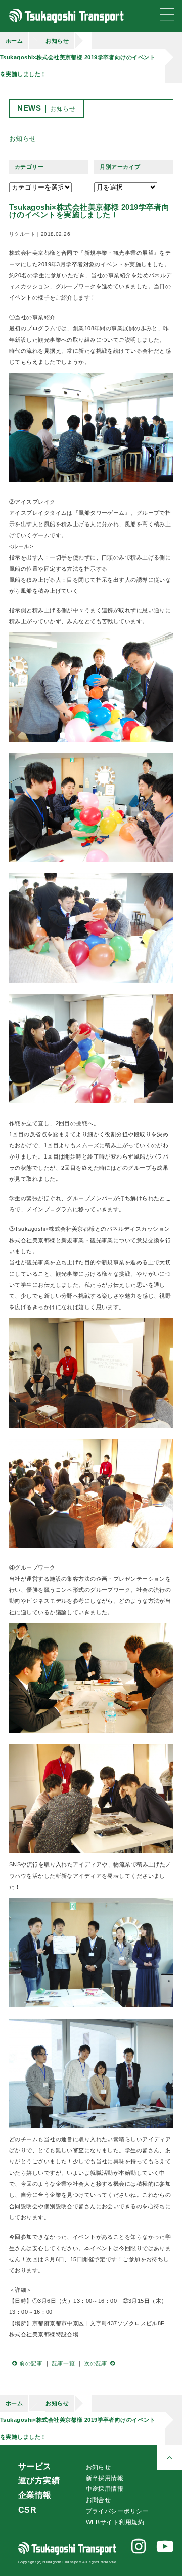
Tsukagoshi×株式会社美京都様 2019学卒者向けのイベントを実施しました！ (78, 66)
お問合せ (99, 2500)
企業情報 (35, 2495)
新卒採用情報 (105, 2478)
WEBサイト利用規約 (115, 2522)
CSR (27, 2510)
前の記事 (31, 2363)
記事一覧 (64, 2363)
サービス (35, 2466)
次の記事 (96, 2363)
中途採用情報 (105, 2489)
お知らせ (57, 41)
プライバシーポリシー (117, 2511)
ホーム (14, 41)
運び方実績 (39, 2480)
